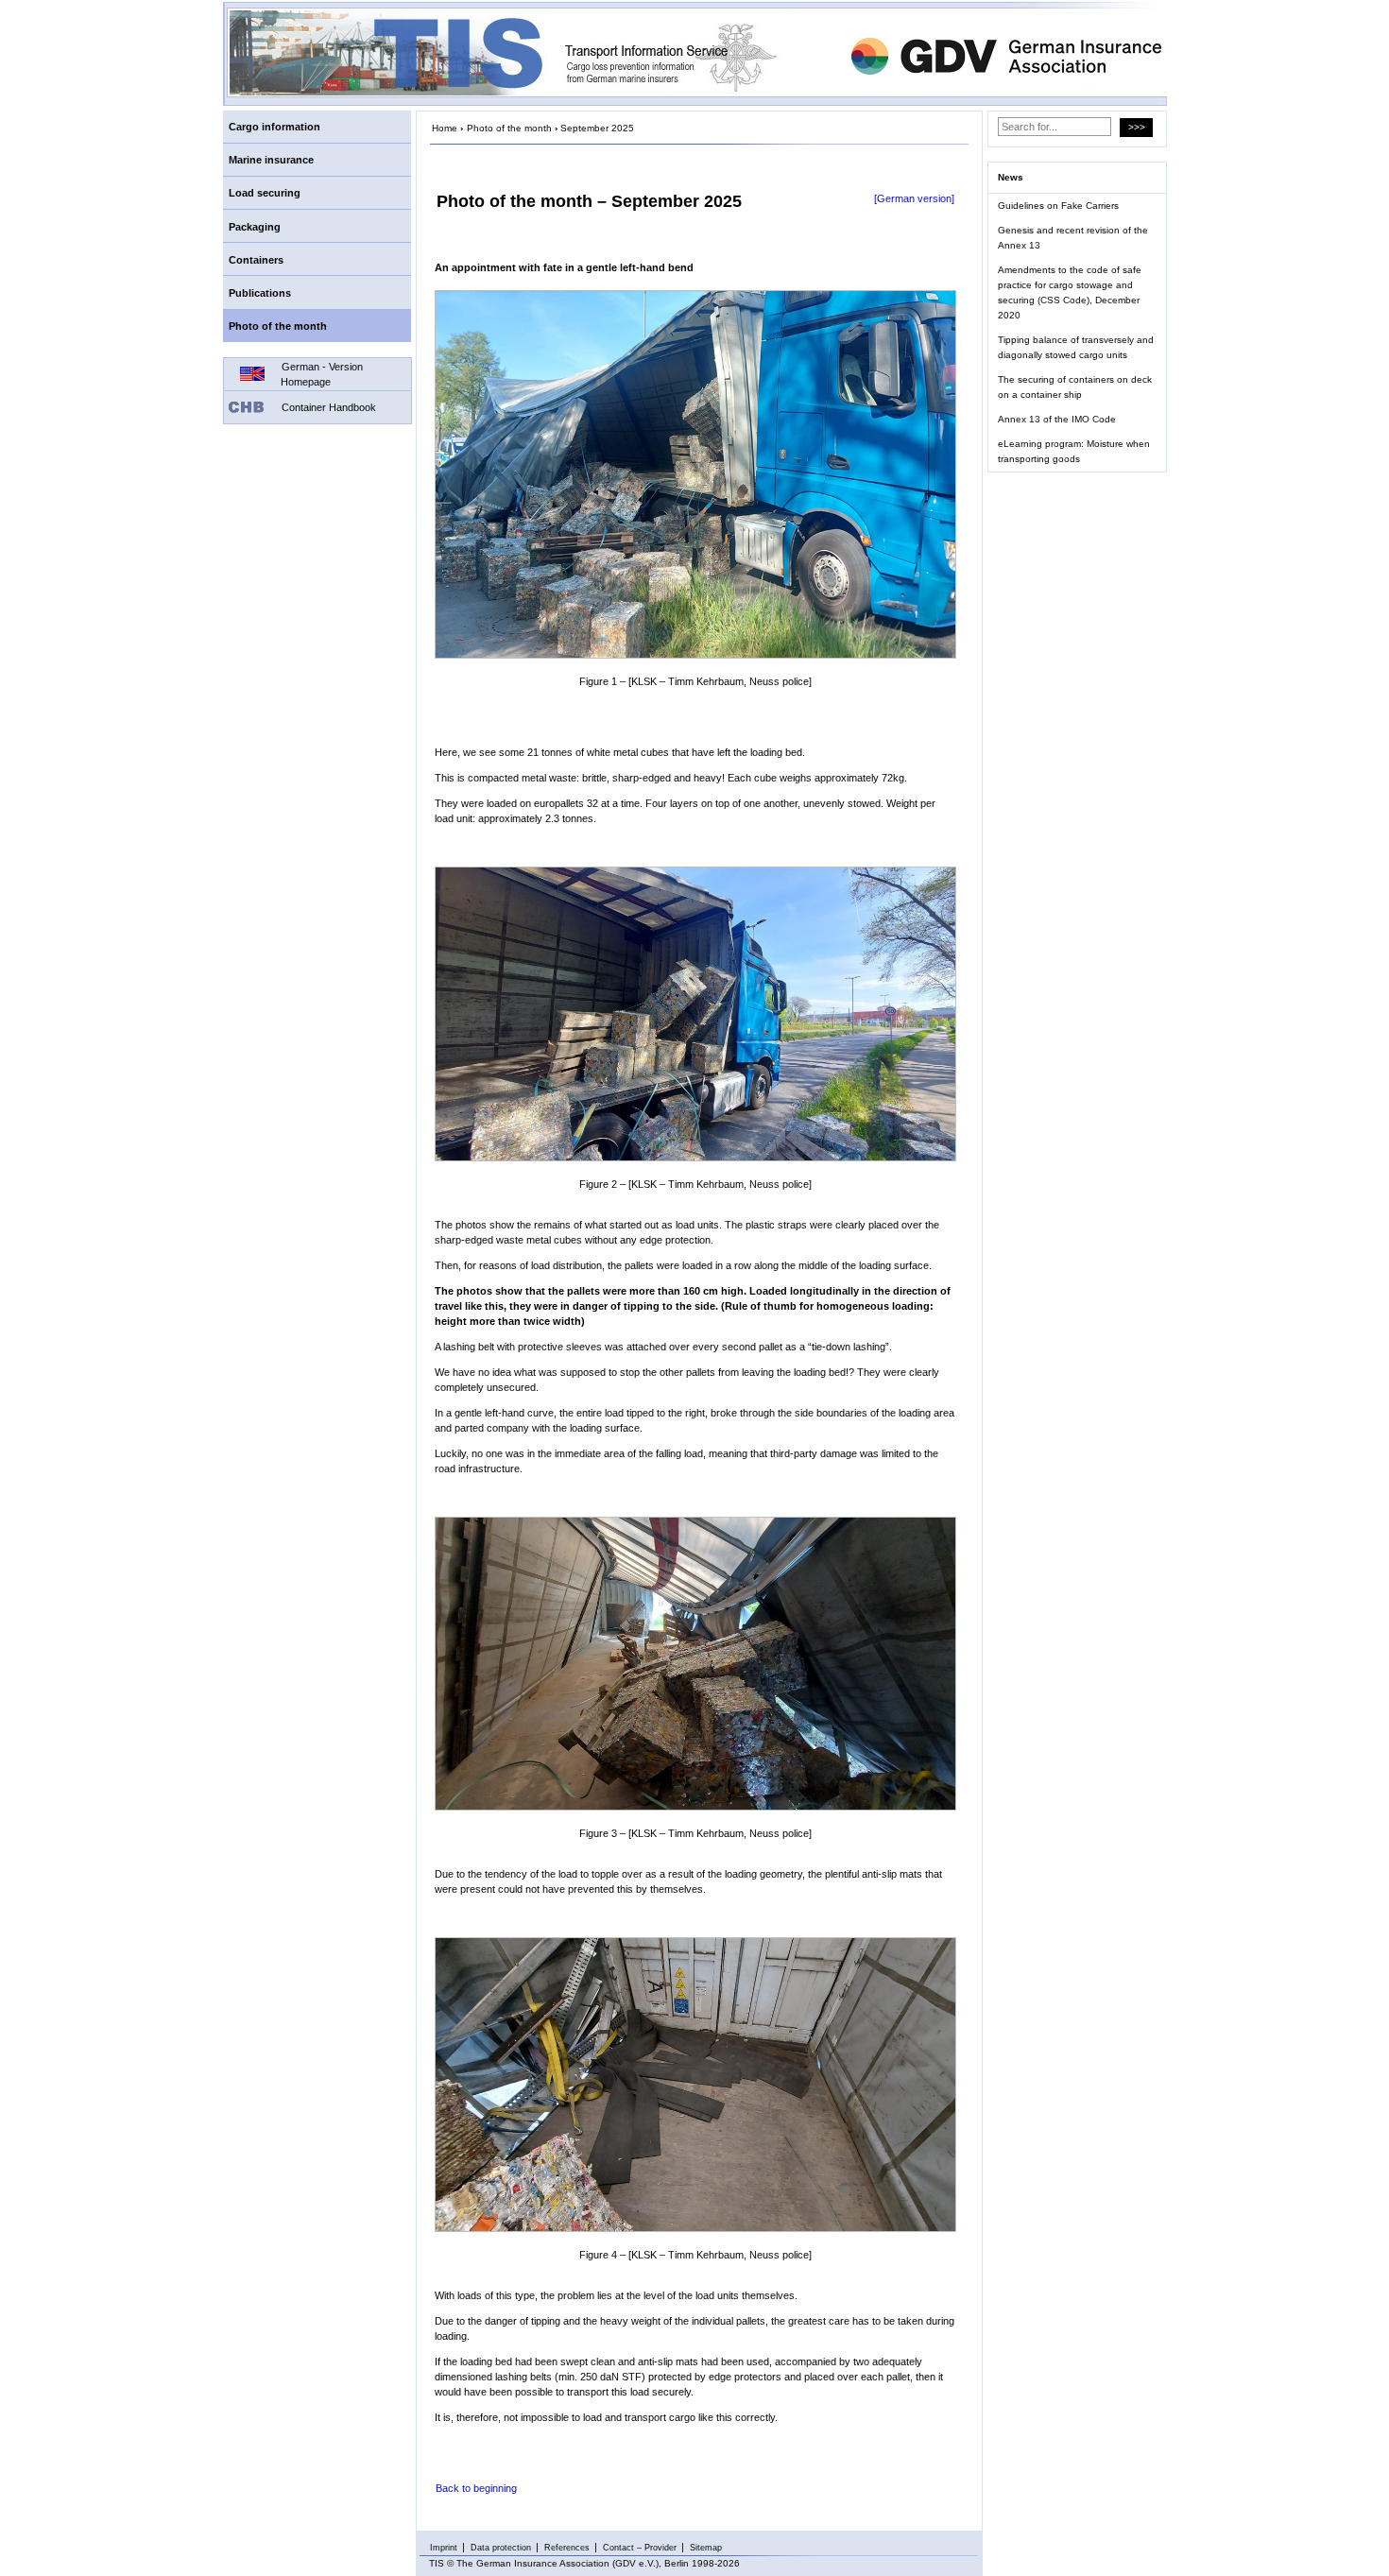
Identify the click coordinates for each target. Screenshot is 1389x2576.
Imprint (444, 2548)
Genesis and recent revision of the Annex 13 (1073, 238)
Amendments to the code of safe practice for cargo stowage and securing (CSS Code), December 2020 (1070, 292)
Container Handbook (329, 407)
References (567, 2548)
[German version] (914, 198)
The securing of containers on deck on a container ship (1075, 387)
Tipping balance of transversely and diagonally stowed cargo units (1076, 347)
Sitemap (706, 2548)
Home (445, 128)
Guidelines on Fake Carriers (1058, 206)
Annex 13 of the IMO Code (1057, 419)
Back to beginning (476, 2488)
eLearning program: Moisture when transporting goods (1074, 451)
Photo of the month (278, 326)
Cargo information (274, 127)
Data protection (501, 2548)
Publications (260, 293)
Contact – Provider (640, 2548)
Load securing (265, 193)
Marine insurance (271, 160)
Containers (256, 260)
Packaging (255, 227)
